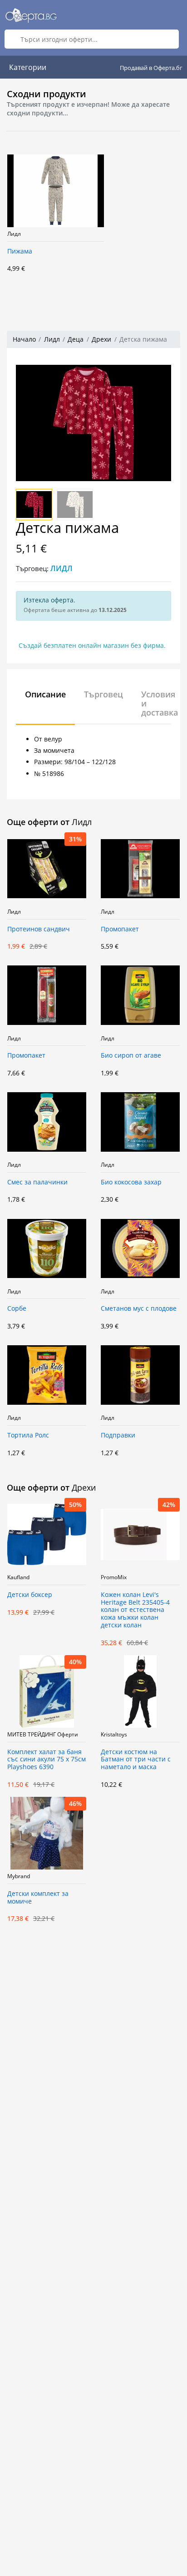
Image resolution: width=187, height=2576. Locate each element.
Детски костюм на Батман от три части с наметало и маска (136, 1760)
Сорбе (17, 1309)
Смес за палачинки (37, 1182)
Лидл (14, 234)
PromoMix (114, 1577)
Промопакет (120, 929)
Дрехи (101, 339)
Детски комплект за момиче (38, 1898)
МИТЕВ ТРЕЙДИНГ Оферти (43, 1735)
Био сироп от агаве (131, 1056)
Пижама (20, 251)
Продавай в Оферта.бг (151, 68)
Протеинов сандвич (39, 929)
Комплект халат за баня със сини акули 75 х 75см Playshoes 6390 (47, 1760)
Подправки (118, 1435)
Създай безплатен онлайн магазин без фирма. (92, 645)
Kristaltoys (114, 1735)
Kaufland (18, 1577)
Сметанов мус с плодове (139, 1309)
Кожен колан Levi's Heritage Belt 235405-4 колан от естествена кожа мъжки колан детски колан (135, 1610)
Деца (76, 339)
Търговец (103, 694)
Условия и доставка (160, 703)
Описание (45, 694)
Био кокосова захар (131, 1182)
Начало (24, 339)
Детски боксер (30, 1595)
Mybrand (19, 1876)
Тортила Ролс (28, 1435)
